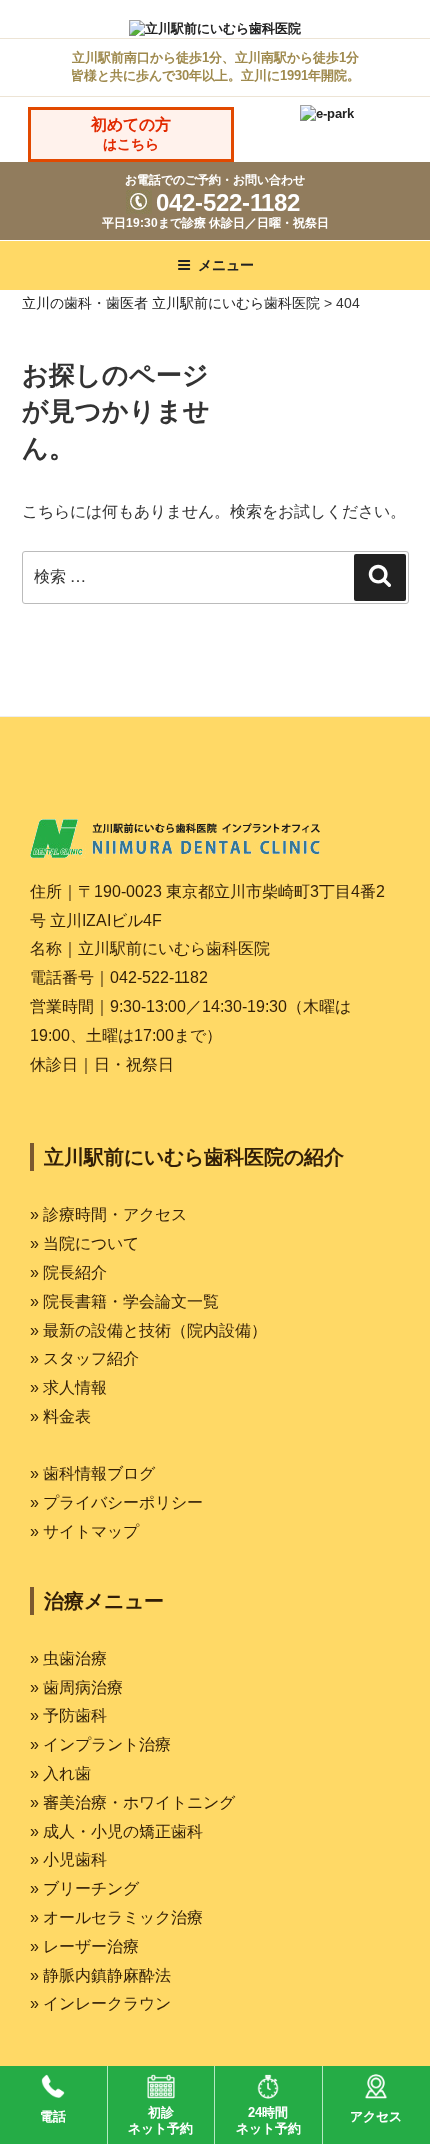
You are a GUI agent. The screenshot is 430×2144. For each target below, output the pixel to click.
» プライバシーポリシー (116, 1502)
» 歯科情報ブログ (92, 1473)
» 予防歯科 (68, 1715)
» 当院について (84, 1243)
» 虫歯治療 (68, 1658)
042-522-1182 (224, 202)
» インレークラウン (100, 2003)
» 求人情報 (68, 1387)
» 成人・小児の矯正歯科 (116, 1831)
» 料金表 (60, 1416)
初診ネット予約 (160, 2120)
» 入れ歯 (60, 1773)
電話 (53, 2116)
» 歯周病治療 (76, 1687)
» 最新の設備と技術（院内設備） (148, 1330)
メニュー (226, 265)
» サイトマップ (84, 1531)
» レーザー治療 (84, 1946)
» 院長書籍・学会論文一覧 (124, 1301)
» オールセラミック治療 (116, 1917)
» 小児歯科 (68, 1859)
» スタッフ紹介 (84, 1358)
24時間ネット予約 (268, 2120)
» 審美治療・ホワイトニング (132, 1802)
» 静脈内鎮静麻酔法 (100, 1975)
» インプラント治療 (100, 1744)
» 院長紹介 (68, 1272)
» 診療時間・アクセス (108, 1214)
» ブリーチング (84, 1888)
